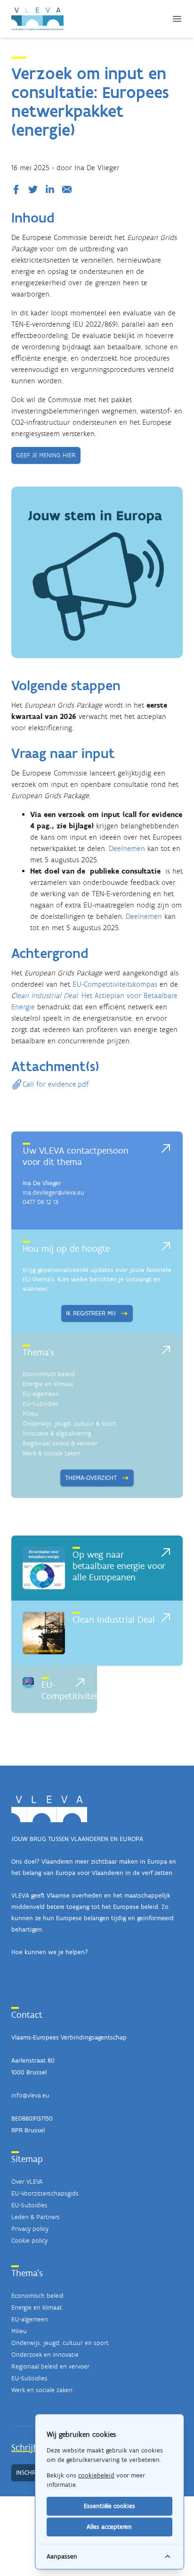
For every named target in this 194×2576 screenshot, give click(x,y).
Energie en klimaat (48, 1384)
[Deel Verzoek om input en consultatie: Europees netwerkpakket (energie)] (18, 190)
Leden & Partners (36, 2217)
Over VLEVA (27, 2182)
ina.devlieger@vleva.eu (53, 1193)
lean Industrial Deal (46, 995)
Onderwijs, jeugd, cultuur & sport (70, 1424)
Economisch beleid (49, 1374)
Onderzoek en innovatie (45, 2355)
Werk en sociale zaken (42, 2390)
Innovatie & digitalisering (57, 1433)
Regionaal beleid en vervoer (50, 2366)
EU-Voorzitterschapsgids (45, 2193)
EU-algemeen (41, 1394)
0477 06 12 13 (40, 1202)
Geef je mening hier (46, 455)
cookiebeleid (96, 2475)
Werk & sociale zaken (52, 1453)
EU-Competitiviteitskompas (115, 984)
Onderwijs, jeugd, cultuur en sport (60, 2343)
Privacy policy (30, 2229)
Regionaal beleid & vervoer (60, 1443)
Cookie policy (29, 2241)
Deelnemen (127, 848)
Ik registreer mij (91, 1313)
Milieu (30, 1414)
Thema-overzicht (91, 1478)
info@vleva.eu (30, 2095)
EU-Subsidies (41, 1404)
